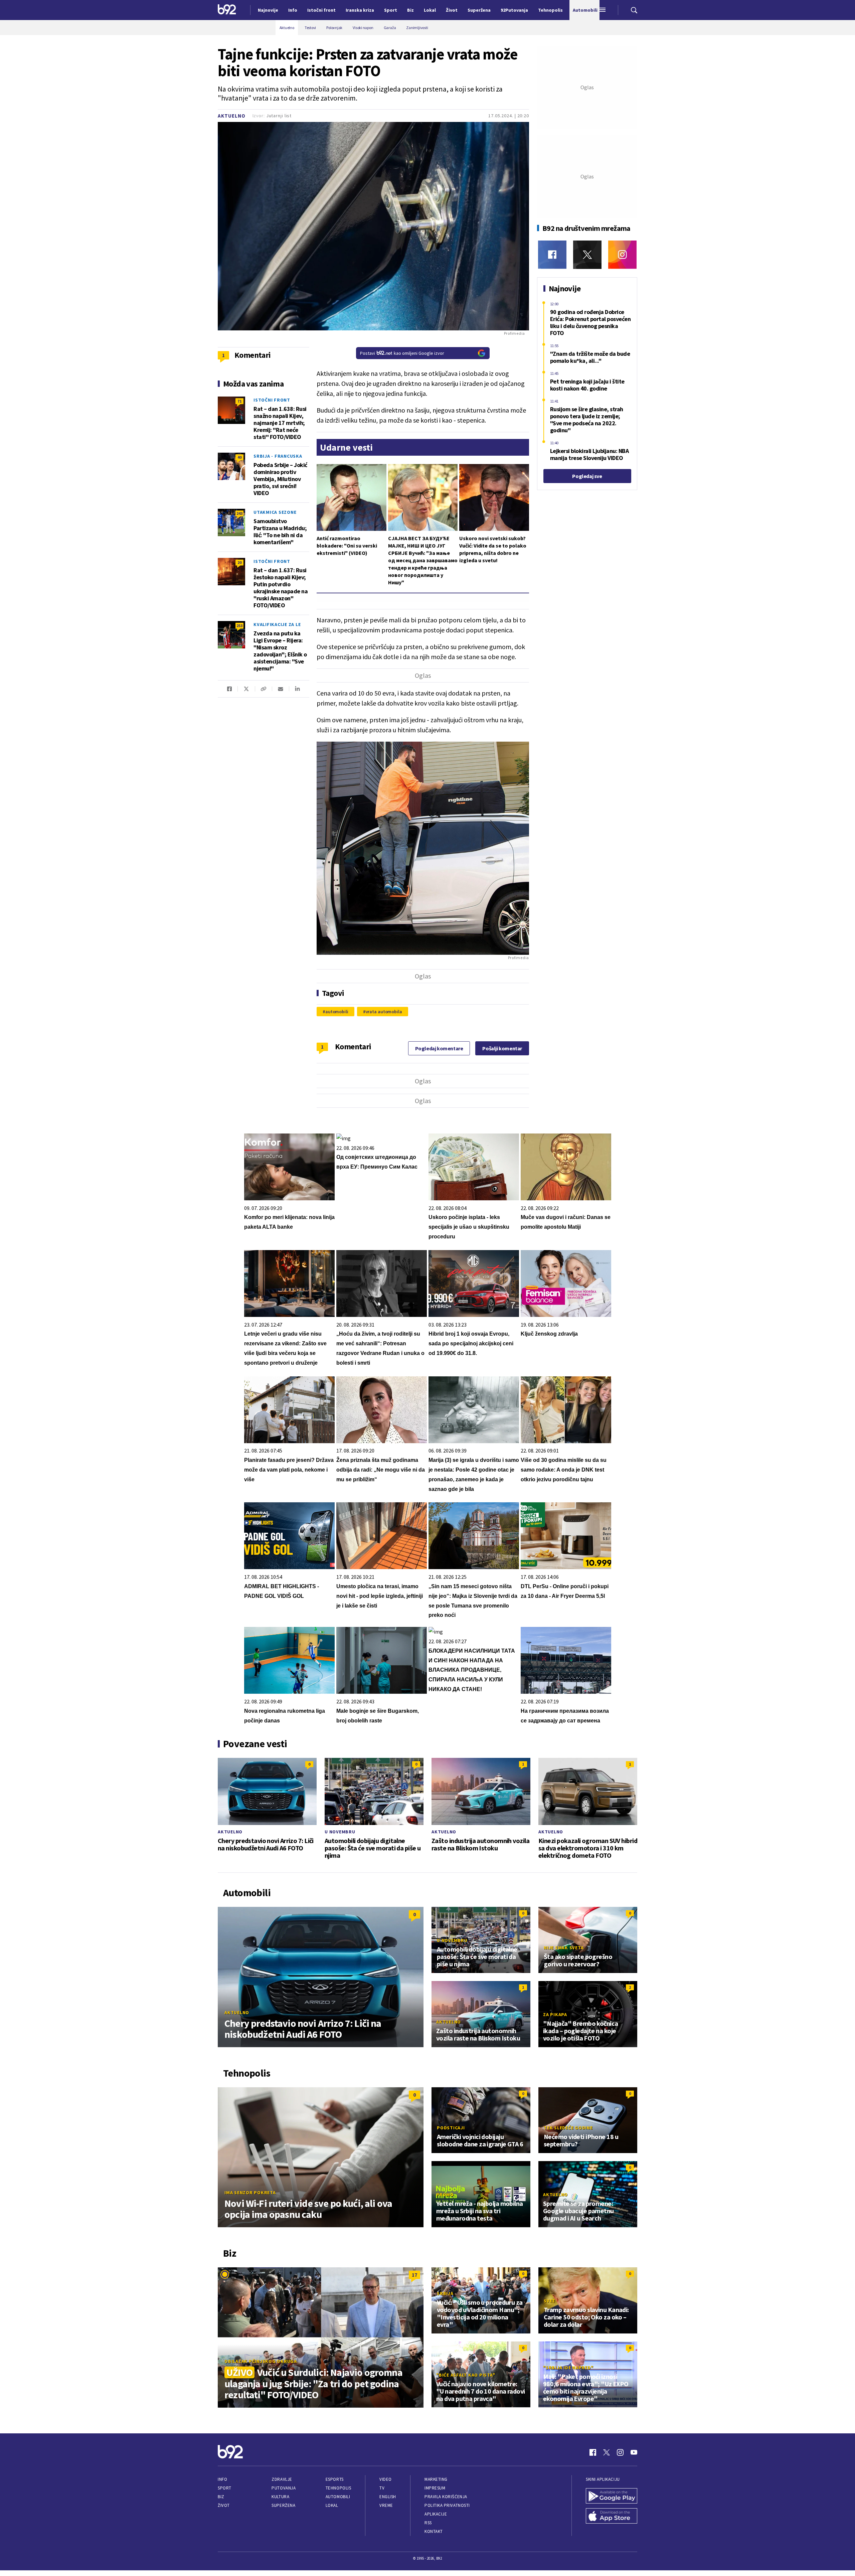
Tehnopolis (338, 2488)
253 (239, 626)
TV (382, 2488)
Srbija (445, 2293)
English (388, 2497)
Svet (550, 2301)
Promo (445, 2194)
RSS (428, 2523)
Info (222, 2479)
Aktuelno (232, 116)
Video (386, 2479)
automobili (337, 1012)
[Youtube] (634, 2452)
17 (414, 2275)
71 (239, 401)
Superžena (283, 2505)
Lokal (332, 2505)
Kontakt (434, 2531)
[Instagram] (622, 255)
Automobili (338, 2497)
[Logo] (227, 10)
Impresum (435, 2488)
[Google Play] (612, 2496)
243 (239, 513)
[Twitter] (587, 255)
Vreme (386, 2505)
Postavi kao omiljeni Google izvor (402, 353)
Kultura (280, 2497)
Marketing (436, 2479)
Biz (221, 2497)
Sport (225, 2488)
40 (239, 457)
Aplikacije (436, 2514)
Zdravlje (282, 2479)
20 (239, 562)
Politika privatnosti (447, 2505)
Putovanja (284, 2488)
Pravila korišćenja (446, 2497)
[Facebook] (552, 255)
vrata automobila (384, 1012)
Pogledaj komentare (439, 1048)
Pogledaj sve (587, 476)
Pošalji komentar (502, 1048)
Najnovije (268, 10)
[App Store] (612, 2517)
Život (224, 2505)
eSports (335, 2479)
